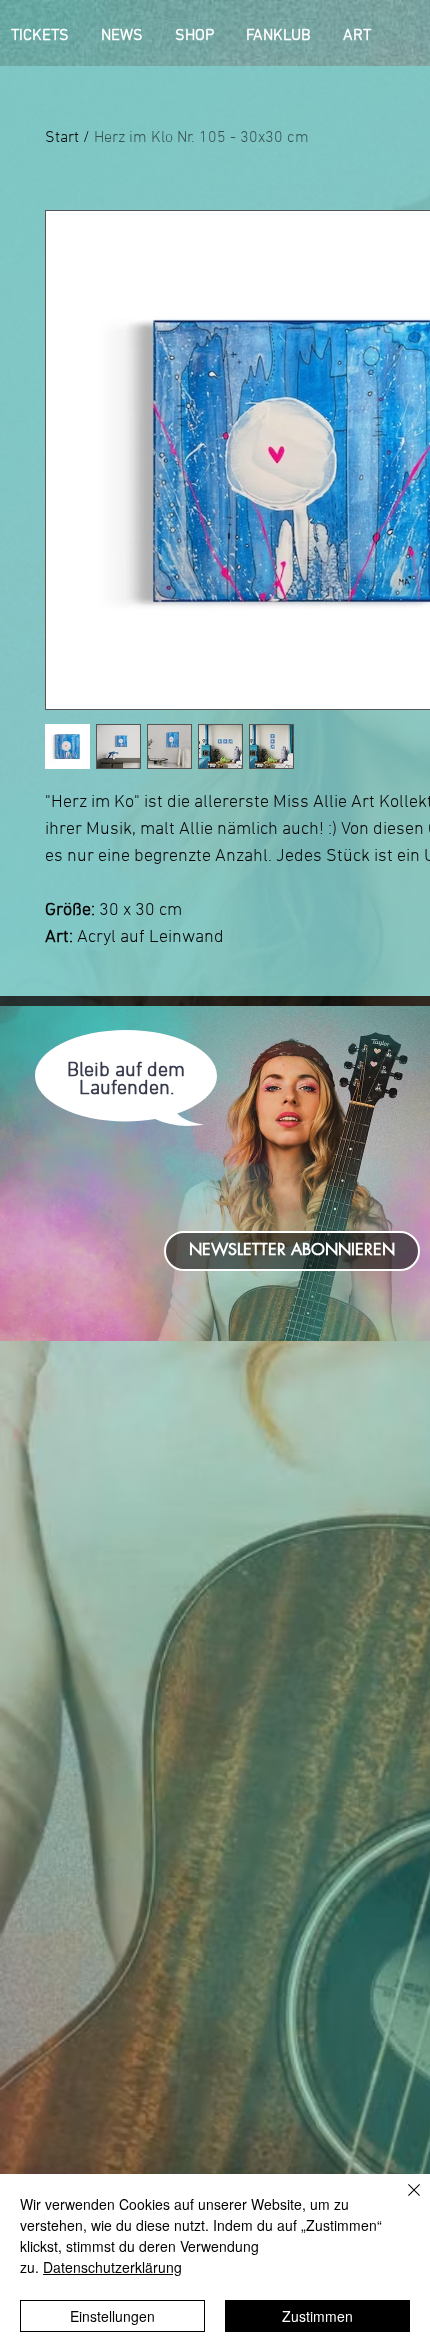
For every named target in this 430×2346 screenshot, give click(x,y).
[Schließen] (402, 2202)
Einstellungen (112, 2316)
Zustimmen (317, 2316)
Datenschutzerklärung (112, 2267)
